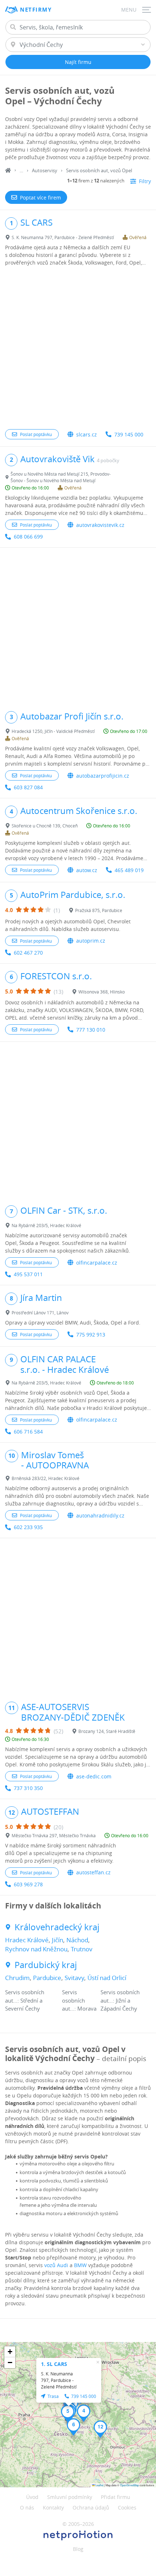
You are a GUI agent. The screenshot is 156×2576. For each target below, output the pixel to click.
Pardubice (47, 1978)
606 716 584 (28, 1432)
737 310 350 (28, 1788)
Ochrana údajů (91, 2508)
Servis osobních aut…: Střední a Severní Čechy (25, 2000)
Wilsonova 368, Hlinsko (102, 992)
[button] (84, 2413)
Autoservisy (45, 170)
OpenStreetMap (130, 2485)
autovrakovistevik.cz (100, 525)
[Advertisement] (78, 348)
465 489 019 (129, 870)
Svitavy (74, 1978)
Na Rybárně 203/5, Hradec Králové (46, 1225)
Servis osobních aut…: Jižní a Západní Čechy (120, 2000)
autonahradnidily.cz (100, 1515)
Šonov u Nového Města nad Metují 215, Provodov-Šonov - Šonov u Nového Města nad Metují (61, 477)
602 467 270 (28, 953)
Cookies (127, 2508)
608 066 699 (28, 537)
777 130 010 (91, 1030)
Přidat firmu (116, 2497)
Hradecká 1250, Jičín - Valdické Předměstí (53, 731)
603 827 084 (28, 787)
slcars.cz (87, 434)
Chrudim (17, 1978)
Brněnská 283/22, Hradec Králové (46, 1478)
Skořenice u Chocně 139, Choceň (45, 826)
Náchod (77, 1940)
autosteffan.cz (93, 1872)
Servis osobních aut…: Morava (79, 2000)
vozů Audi (56, 2265)
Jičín (58, 1940)
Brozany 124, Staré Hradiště (107, 1731)
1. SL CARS (54, 2364)
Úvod (32, 2497)
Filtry (145, 181)
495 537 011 (28, 1274)
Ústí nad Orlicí (107, 1978)
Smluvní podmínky (70, 2497)
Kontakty (53, 2508)
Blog (78, 2549)
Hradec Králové (27, 1940)
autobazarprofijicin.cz (103, 776)
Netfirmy (36, 10)
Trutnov (82, 1949)
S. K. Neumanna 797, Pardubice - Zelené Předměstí (63, 237)
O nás (27, 2508)
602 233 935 (28, 1527)
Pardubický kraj (46, 1965)
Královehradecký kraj (57, 1927)
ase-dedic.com (94, 1776)
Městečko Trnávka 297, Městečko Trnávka (54, 1835)
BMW (80, 2265)
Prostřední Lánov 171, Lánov (40, 1313)
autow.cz (87, 870)
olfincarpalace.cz (97, 1263)
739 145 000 (129, 434)
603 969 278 (28, 1884)
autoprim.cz (91, 941)
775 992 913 (91, 1335)
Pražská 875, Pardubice (99, 910)
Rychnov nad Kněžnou (36, 1949)
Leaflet (99, 2485)
